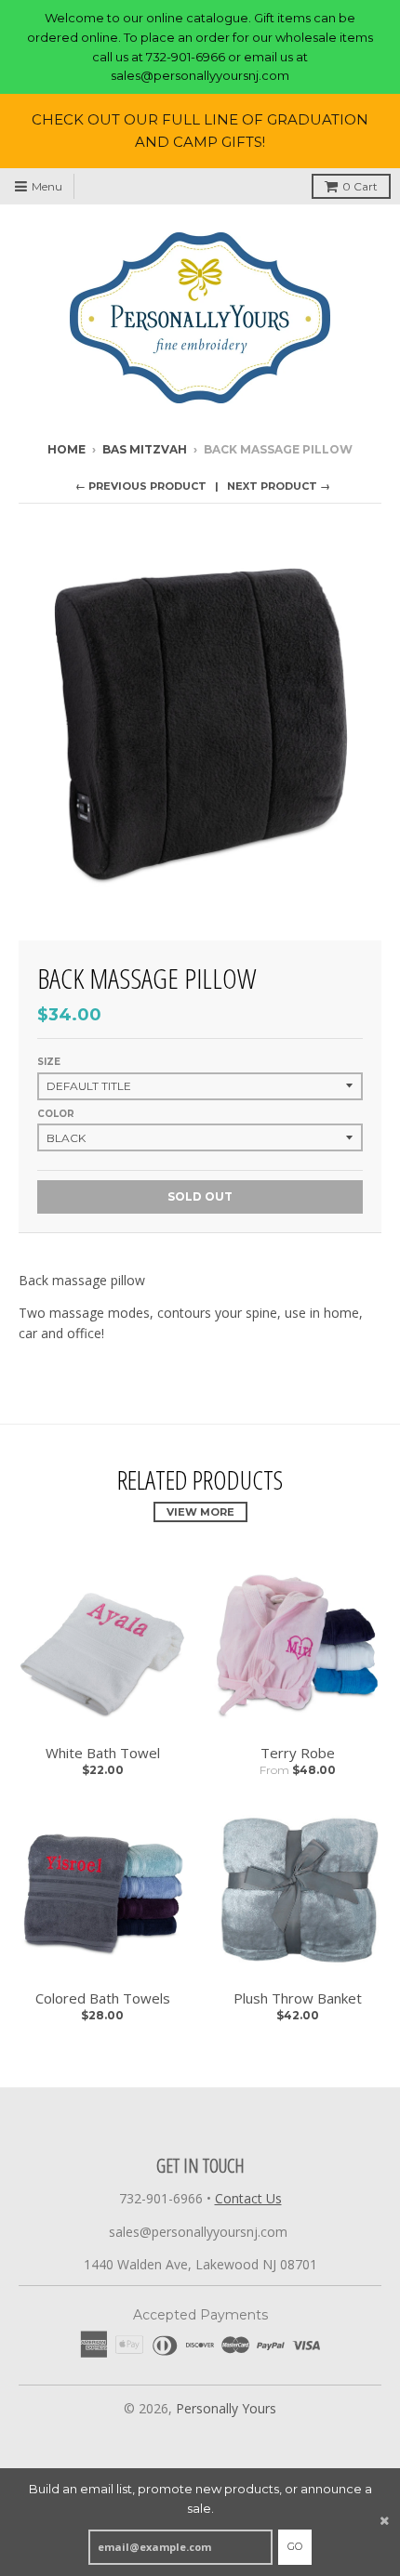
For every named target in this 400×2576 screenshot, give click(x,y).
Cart (360, 186)
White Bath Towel (103, 1753)
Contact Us (248, 2198)
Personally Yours (226, 2408)
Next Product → (279, 486)
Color (56, 1114)
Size (49, 1062)
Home (67, 449)
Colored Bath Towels (103, 1998)
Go (295, 2546)
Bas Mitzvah (145, 449)
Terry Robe (298, 1753)
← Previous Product (141, 486)
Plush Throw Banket (298, 1998)
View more (200, 1512)
